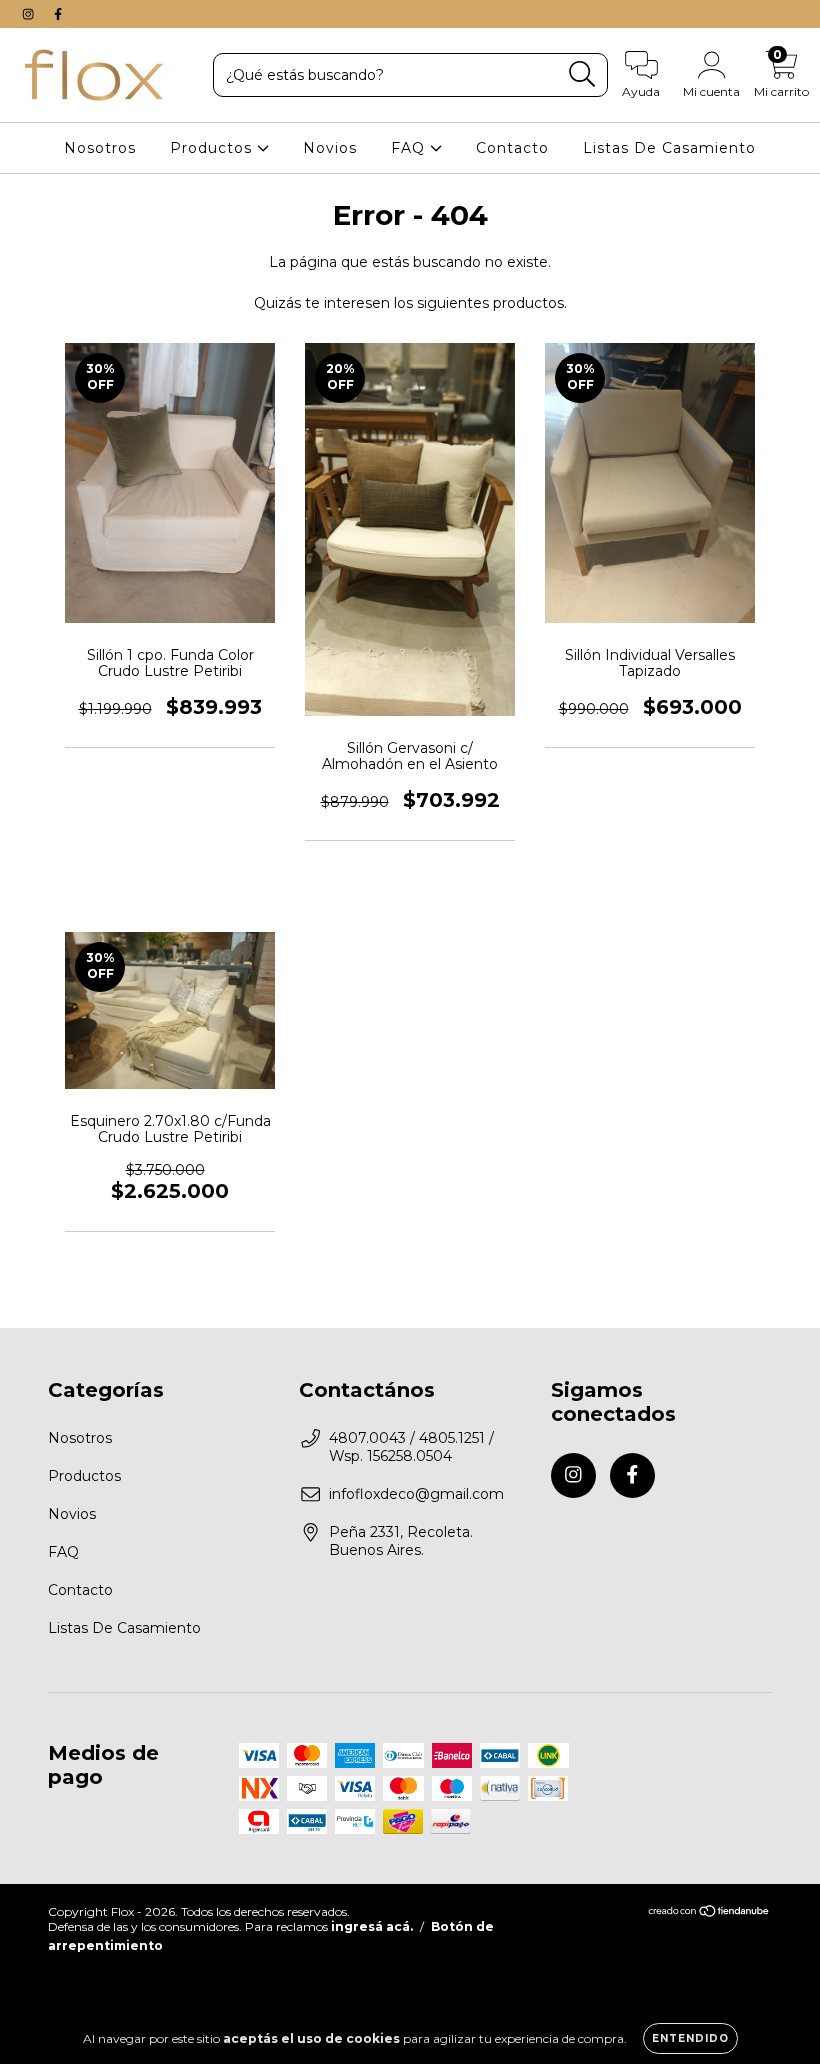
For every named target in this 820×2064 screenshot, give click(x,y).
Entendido (690, 2038)
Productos (213, 148)
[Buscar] (582, 74)
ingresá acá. (372, 1926)
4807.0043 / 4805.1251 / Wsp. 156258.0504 (411, 1447)
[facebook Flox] (58, 14)
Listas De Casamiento (669, 148)
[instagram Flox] (30, 14)
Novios (330, 148)
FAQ (410, 148)
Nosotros (100, 148)
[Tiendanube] (709, 1913)
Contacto (512, 148)
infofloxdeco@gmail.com (416, 1494)
